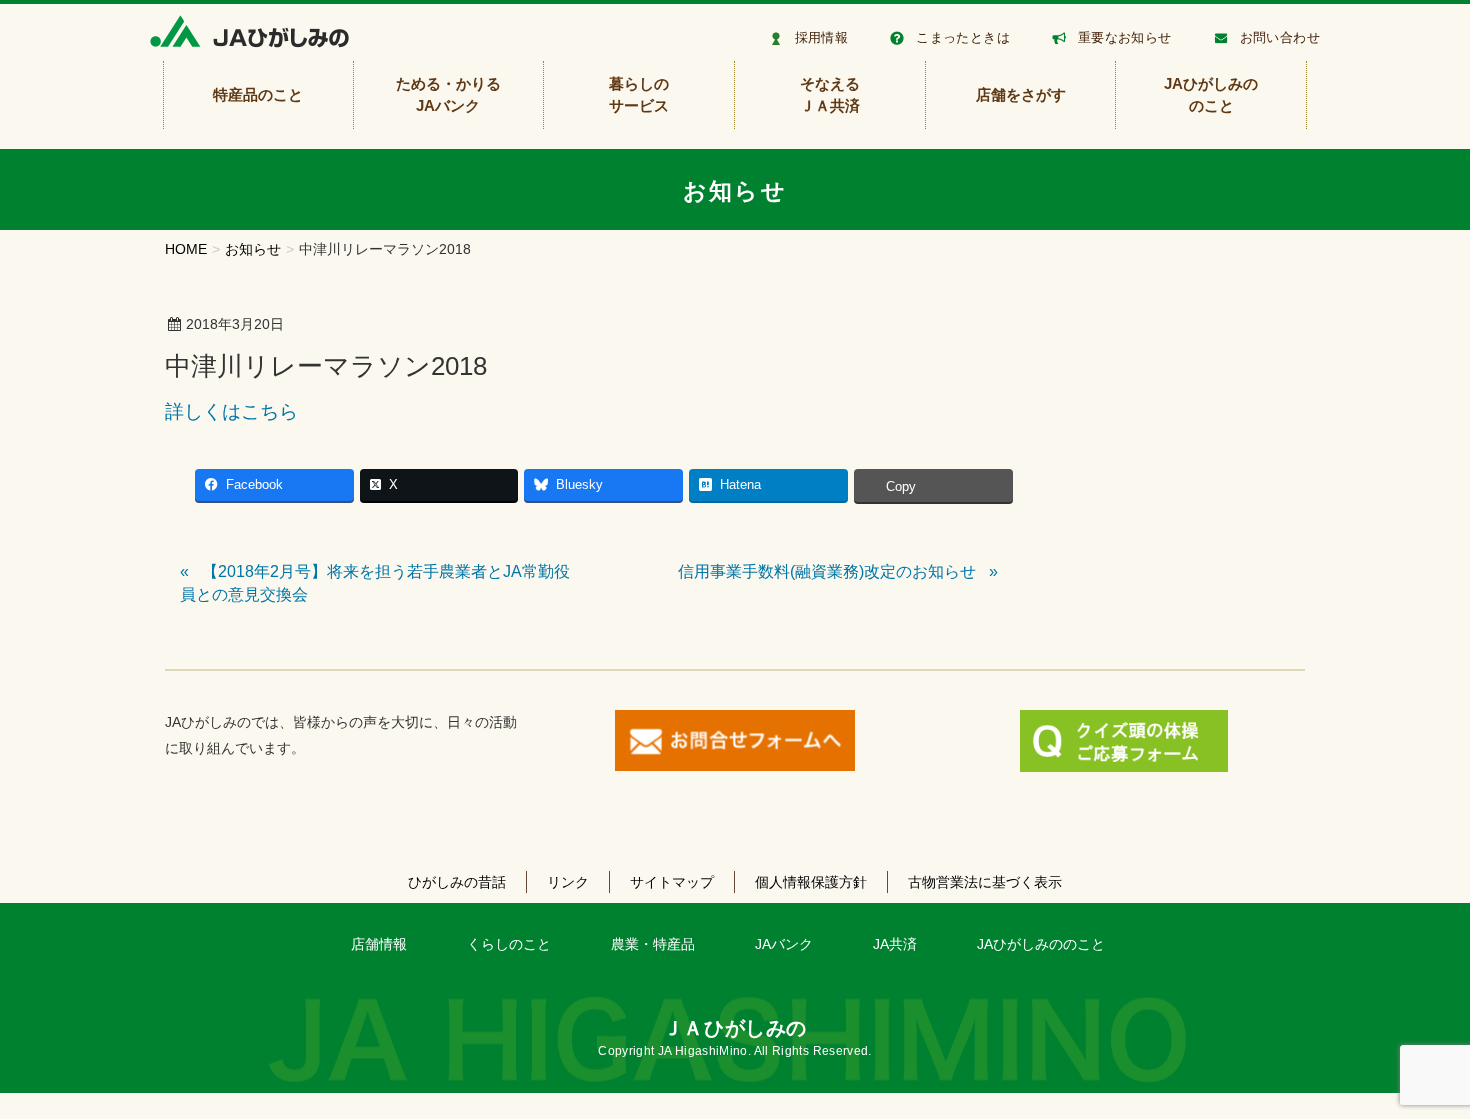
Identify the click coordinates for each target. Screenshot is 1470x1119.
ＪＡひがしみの (735, 1028)
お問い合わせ (1280, 37)
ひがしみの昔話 (457, 882)
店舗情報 (379, 944)
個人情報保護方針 (811, 882)
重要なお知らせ (1125, 37)
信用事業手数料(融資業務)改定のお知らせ (827, 571)
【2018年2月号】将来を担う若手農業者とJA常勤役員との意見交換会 (375, 582)
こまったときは (963, 37)
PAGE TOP (1419, 1067)
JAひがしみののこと (1041, 944)
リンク (568, 882)
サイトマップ (672, 882)
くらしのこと (509, 944)
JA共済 (895, 944)
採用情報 (822, 37)
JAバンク (784, 944)
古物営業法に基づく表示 (985, 882)
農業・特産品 (653, 944)
